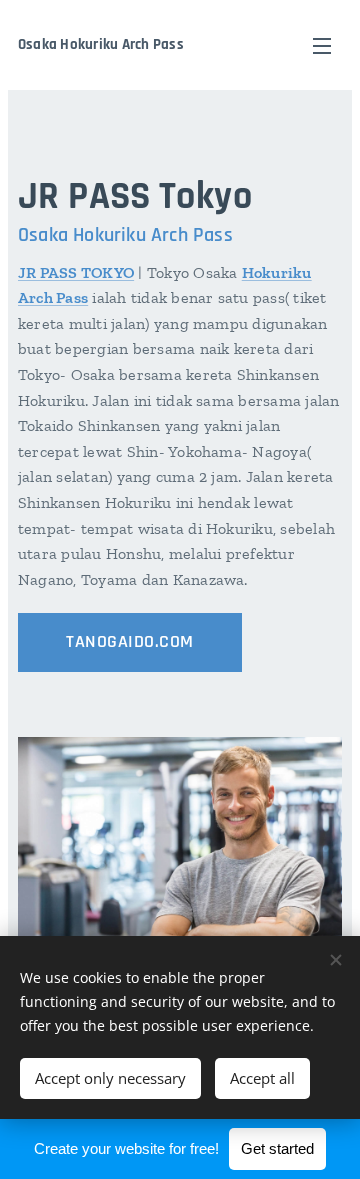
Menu (322, 45)
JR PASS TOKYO (76, 272)
